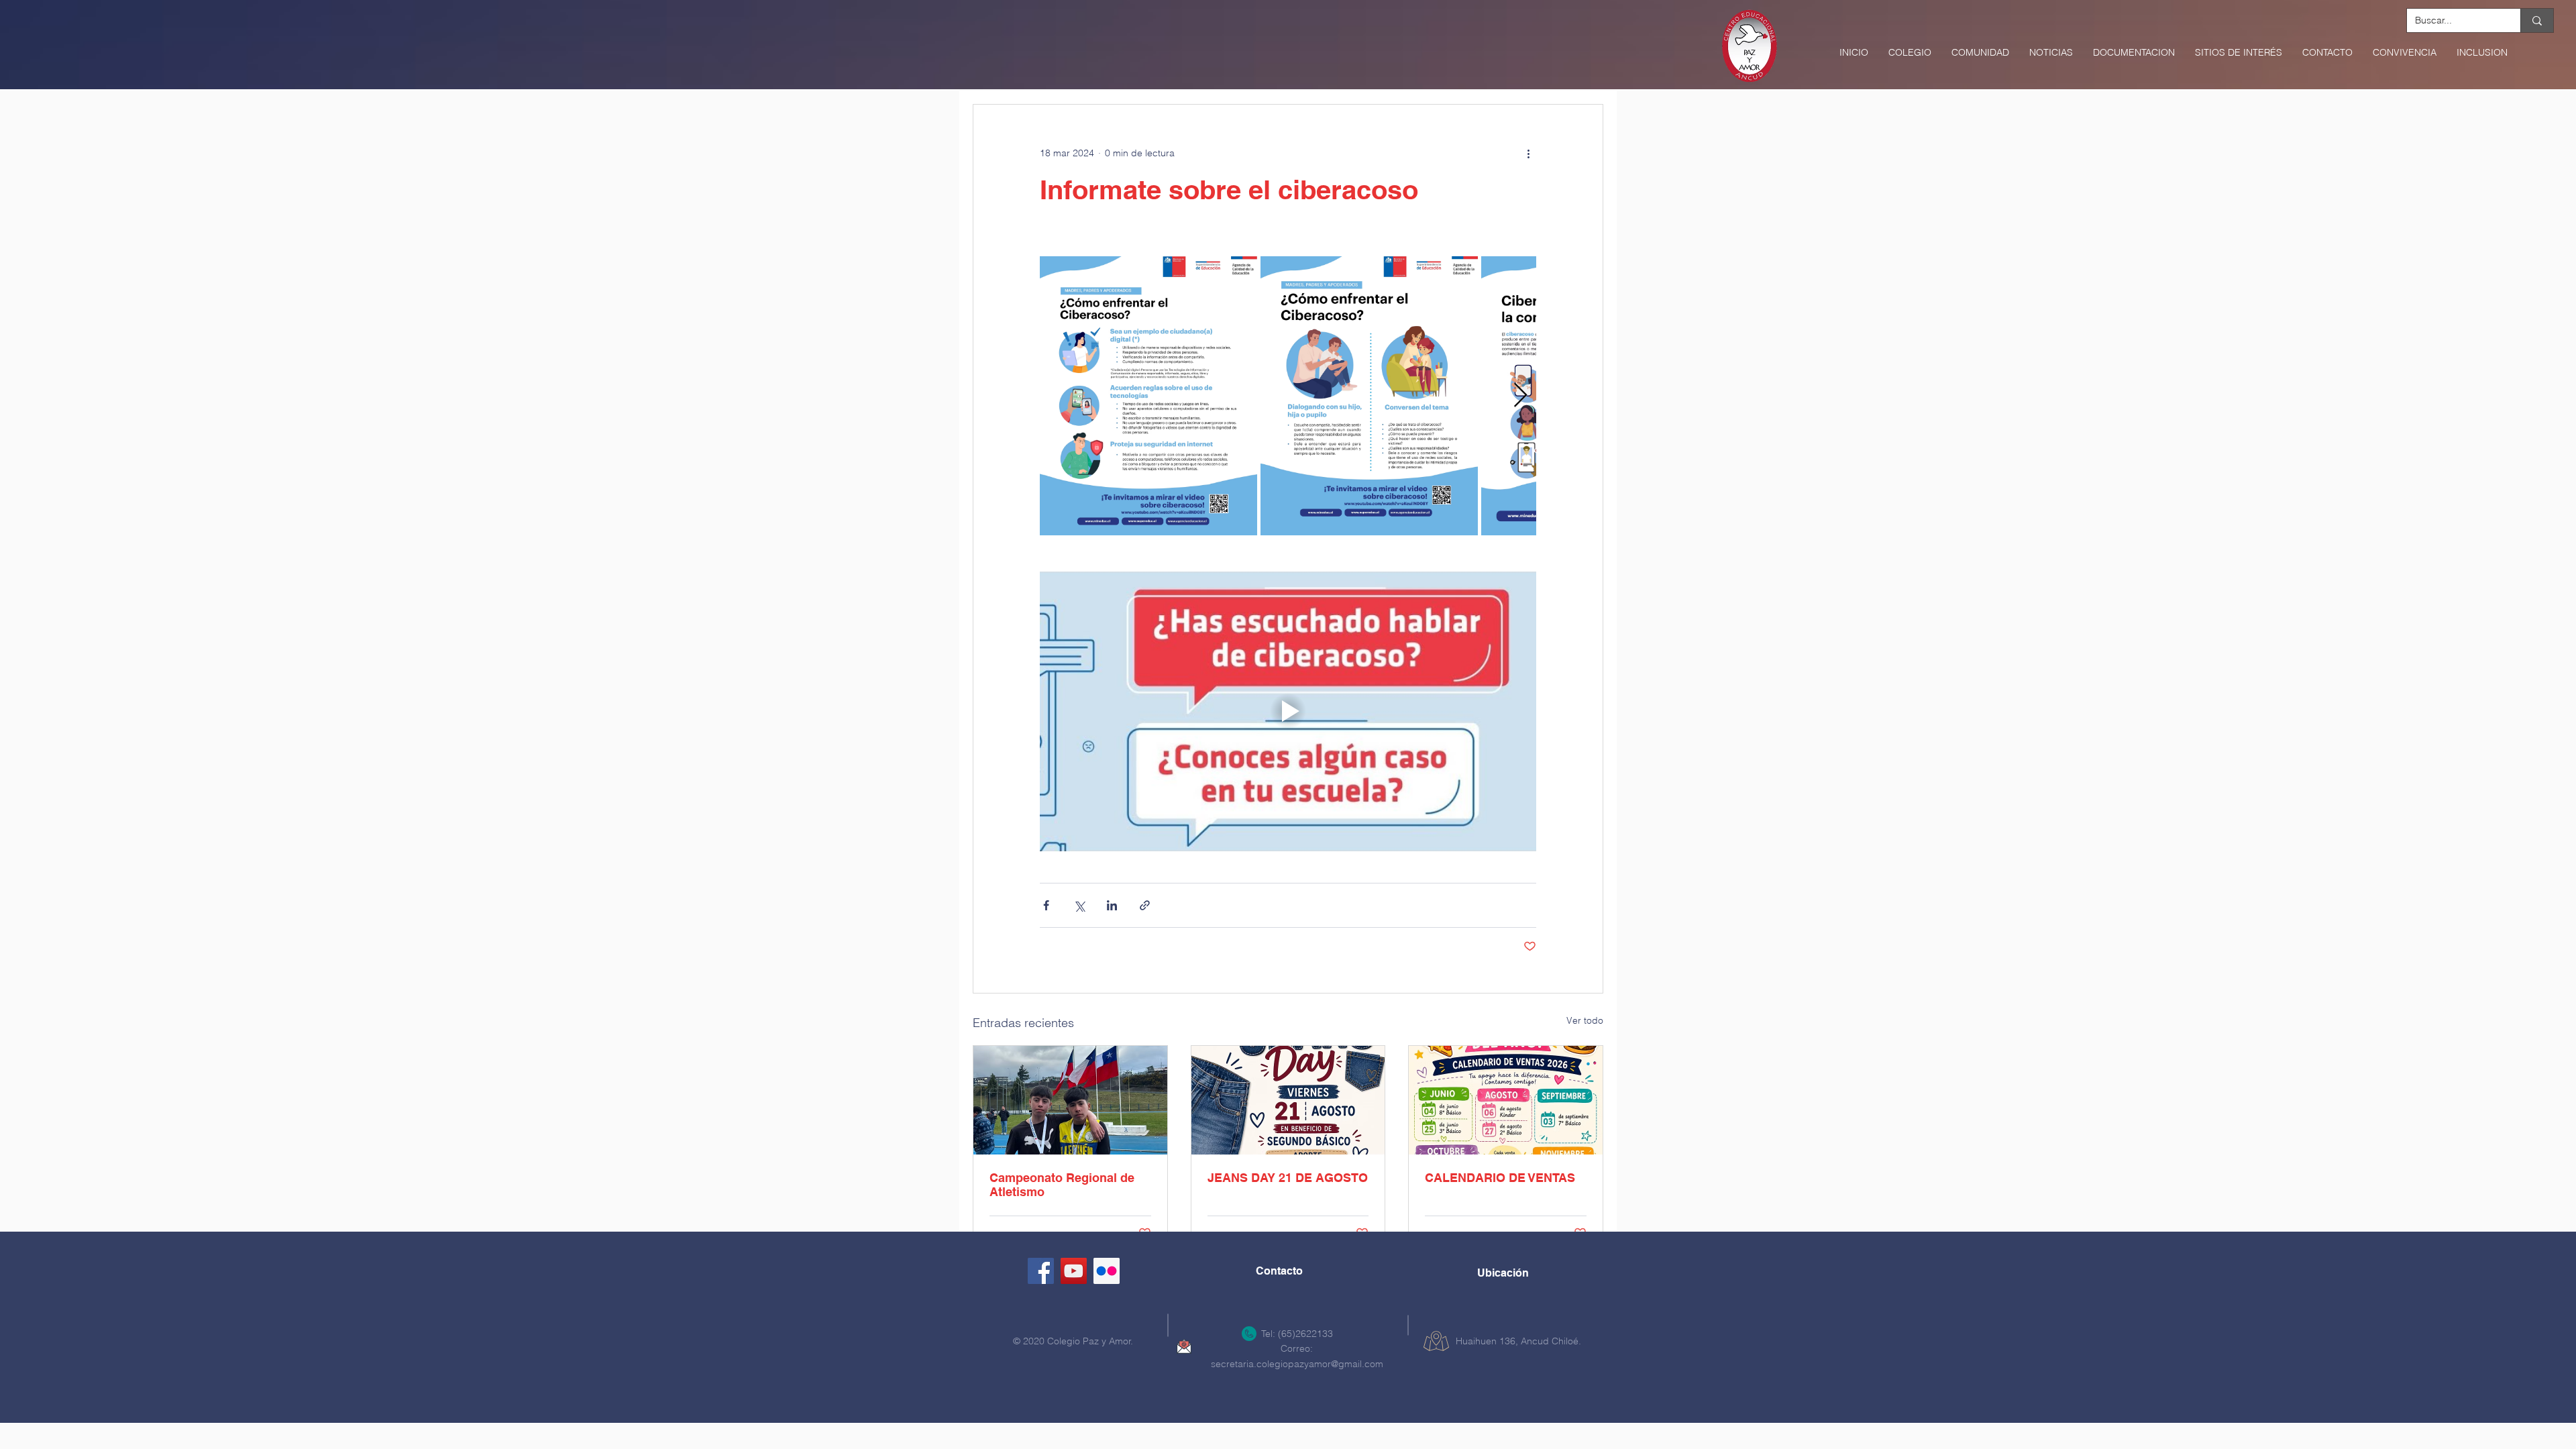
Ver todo (1585, 1020)
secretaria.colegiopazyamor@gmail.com (1297, 1364)
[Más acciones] (1528, 153)
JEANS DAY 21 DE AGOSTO (1288, 1178)
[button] (1910, 52)
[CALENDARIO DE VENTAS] (1506, 1100)
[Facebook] (1041, 1271)
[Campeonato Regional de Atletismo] (1070, 1100)
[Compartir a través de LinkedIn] (1112, 905)
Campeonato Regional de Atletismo (1062, 1185)
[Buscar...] (2537, 20)
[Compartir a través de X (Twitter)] (1079, 905)
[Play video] (1288, 711)
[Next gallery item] (1520, 396)
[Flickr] (1107, 1271)
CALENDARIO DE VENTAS (1500, 1178)
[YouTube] (1074, 1271)
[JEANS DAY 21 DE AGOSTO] (1288, 1100)
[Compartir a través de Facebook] (1046, 905)
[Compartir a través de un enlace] (1145, 905)
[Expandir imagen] (1148, 396)
